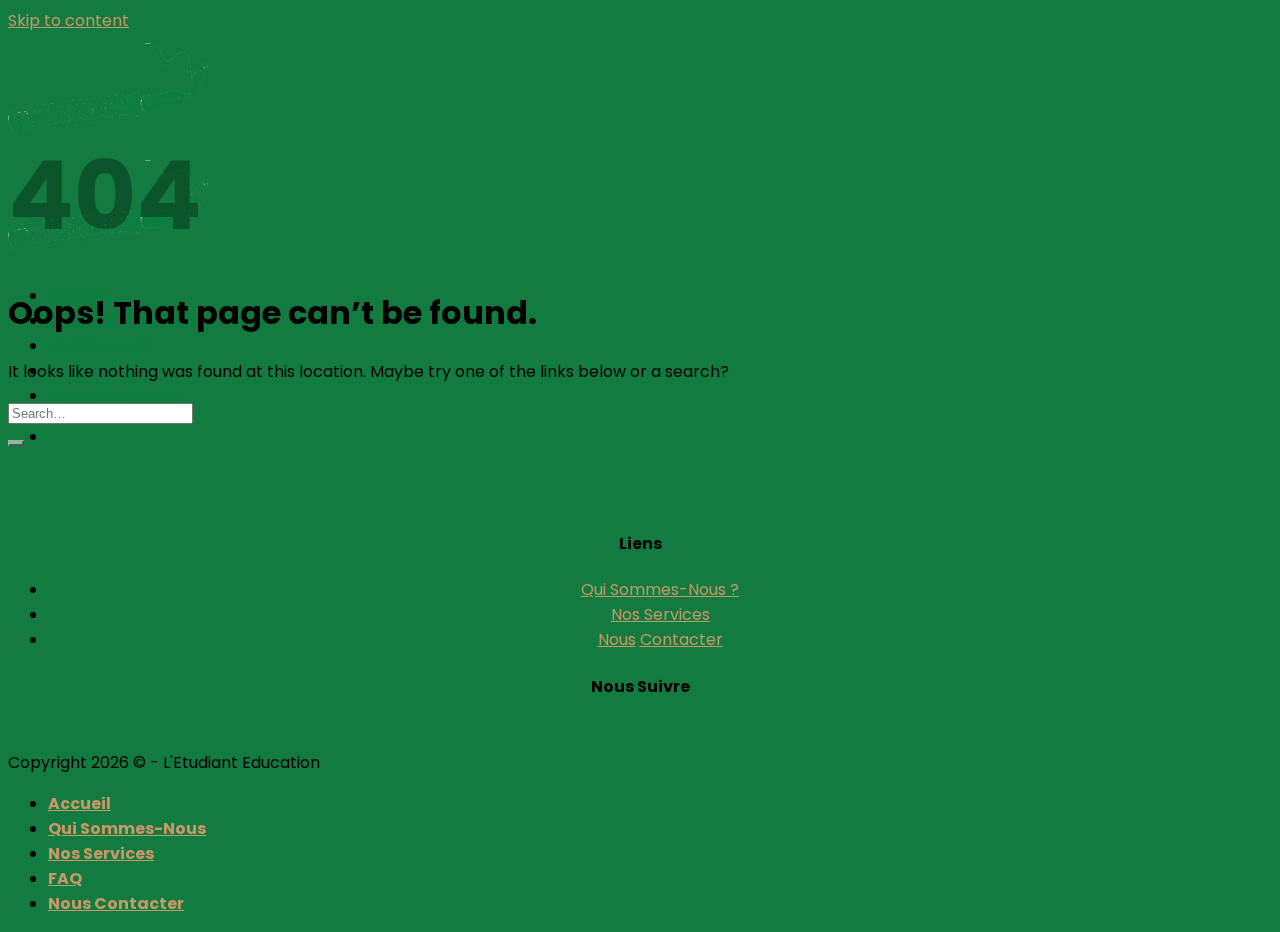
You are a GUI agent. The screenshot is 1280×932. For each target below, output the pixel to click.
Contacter (681, 639)
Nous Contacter (116, 395)
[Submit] (16, 443)
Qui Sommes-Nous (127, 828)
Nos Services (101, 345)
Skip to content (68, 20)
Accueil (79, 803)
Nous (617, 639)
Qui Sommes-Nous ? (660, 589)
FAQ (65, 878)
